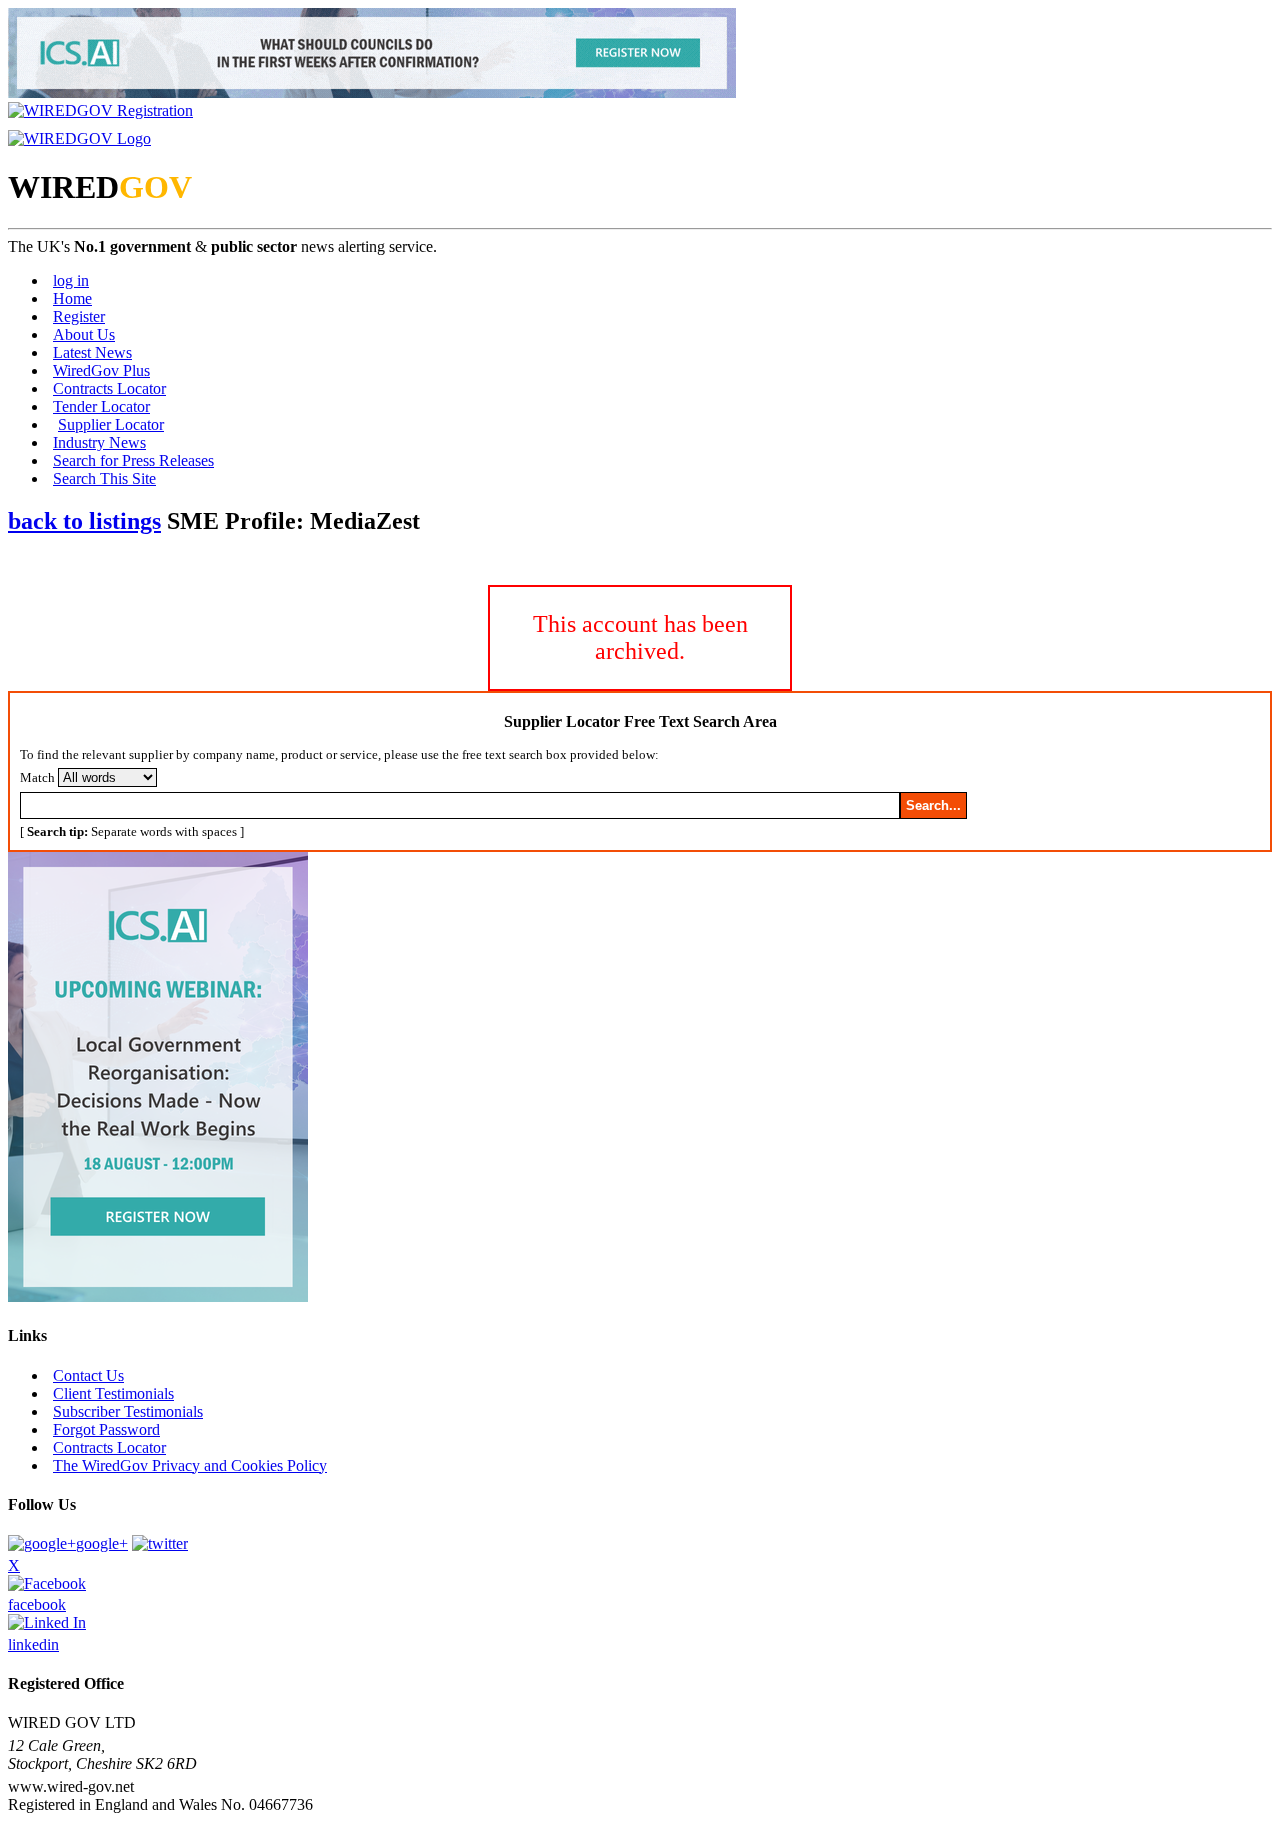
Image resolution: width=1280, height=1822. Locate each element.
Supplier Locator (111, 424)
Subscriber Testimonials (128, 1411)
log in (71, 280)
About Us (84, 334)
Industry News (99, 442)
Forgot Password (106, 1429)
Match (37, 777)
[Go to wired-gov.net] (79, 138)
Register (79, 316)
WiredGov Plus (101, 370)
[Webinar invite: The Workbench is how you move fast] (372, 92)
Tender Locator (101, 406)
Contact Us (88, 1375)
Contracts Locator (109, 388)
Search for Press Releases (133, 460)
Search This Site (104, 478)
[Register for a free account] (100, 110)
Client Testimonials (113, 1393)
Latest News (92, 352)
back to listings (84, 521)
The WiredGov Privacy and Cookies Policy (190, 1465)
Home (72, 298)
